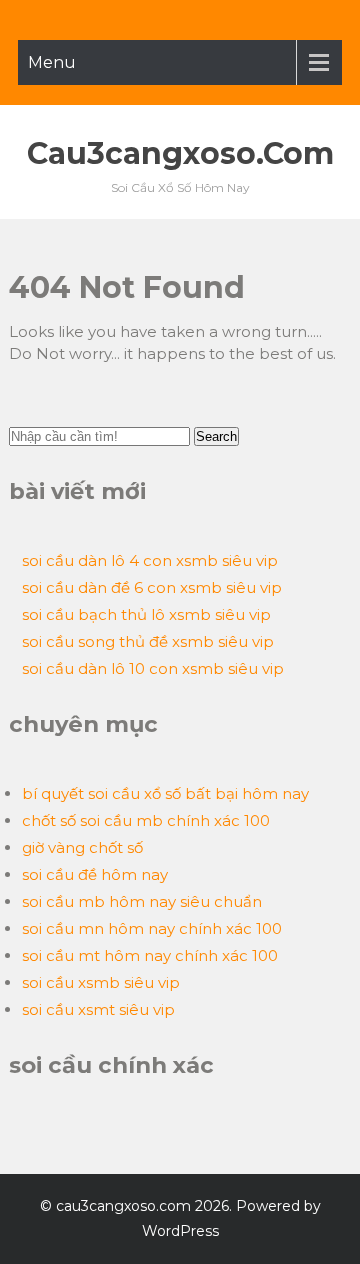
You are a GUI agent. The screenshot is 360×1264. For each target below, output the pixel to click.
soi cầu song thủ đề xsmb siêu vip (148, 641)
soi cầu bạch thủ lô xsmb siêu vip (146, 614)
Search (216, 436)
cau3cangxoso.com (180, 153)
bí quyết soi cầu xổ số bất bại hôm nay (165, 793)
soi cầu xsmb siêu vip (101, 982)
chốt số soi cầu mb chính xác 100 (146, 820)
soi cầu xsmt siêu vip (98, 1009)
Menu (52, 62)
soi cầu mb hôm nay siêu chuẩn (142, 901)
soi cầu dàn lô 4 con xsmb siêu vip (150, 560)
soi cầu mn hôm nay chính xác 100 (152, 928)
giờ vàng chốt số (82, 847)
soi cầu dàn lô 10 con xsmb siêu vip (153, 668)
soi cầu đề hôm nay (95, 874)
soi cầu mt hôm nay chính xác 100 (150, 955)
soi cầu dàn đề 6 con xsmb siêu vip (152, 587)
